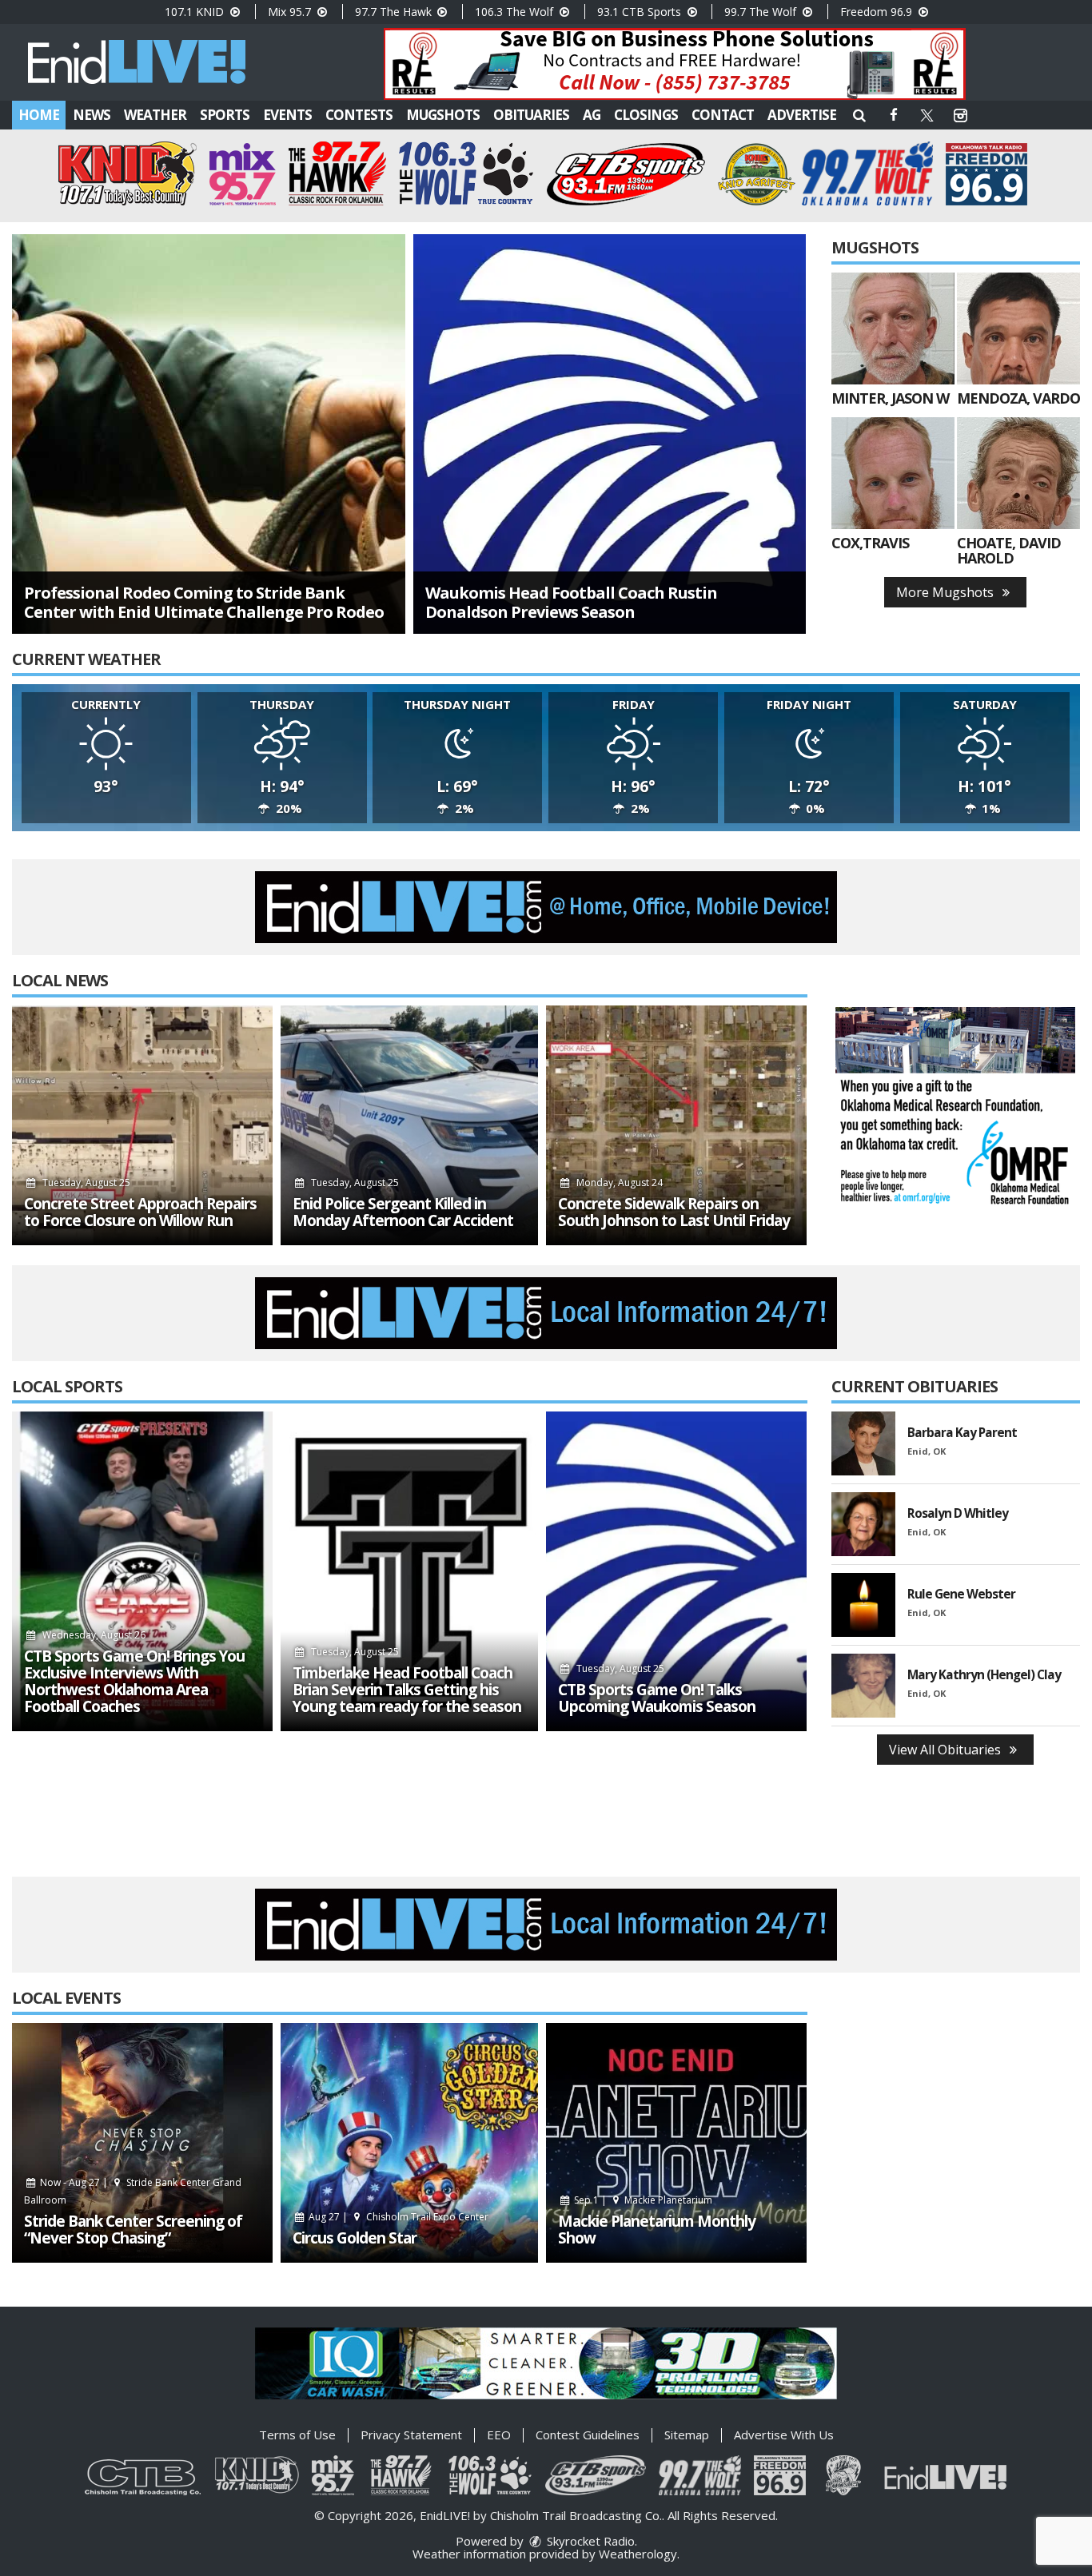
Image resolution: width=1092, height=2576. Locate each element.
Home (39, 115)
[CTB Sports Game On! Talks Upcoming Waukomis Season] (676, 1571)
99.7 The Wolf (762, 12)
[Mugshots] (893, 328)
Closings (646, 115)
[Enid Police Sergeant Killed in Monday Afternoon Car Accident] (409, 1125)
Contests (359, 115)
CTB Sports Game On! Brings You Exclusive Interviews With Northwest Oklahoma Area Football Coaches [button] (134, 1682)
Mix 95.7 (291, 12)
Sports (225, 115)
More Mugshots (947, 592)
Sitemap (687, 2435)
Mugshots (443, 115)
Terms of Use (297, 2435)
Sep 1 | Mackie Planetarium (642, 2200)
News (92, 115)
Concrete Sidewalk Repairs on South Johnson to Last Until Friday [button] (674, 1212)
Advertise (802, 115)
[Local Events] (142, 2143)
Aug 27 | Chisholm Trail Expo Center (397, 2217)
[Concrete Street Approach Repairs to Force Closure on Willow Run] (142, 1125)
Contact (723, 115)
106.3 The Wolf (516, 12)
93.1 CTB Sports (641, 12)
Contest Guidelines (588, 2435)
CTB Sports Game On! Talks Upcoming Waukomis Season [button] (657, 1698)
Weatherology (638, 2554)
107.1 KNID (196, 12)
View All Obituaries (947, 1750)
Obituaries (531, 115)
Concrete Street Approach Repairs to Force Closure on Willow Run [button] (140, 1212)
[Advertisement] (675, 64)
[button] (859, 115)
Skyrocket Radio (589, 2541)
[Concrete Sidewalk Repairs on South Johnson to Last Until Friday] (676, 1125)
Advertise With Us (784, 2435)
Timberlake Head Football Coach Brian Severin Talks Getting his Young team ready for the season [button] (407, 1690)
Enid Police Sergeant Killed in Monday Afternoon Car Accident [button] (403, 1212)
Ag (592, 115)
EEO (499, 2435)
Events (287, 115)
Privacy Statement (411, 2435)
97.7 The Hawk (395, 12)
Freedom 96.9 (878, 12)
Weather (155, 115)
